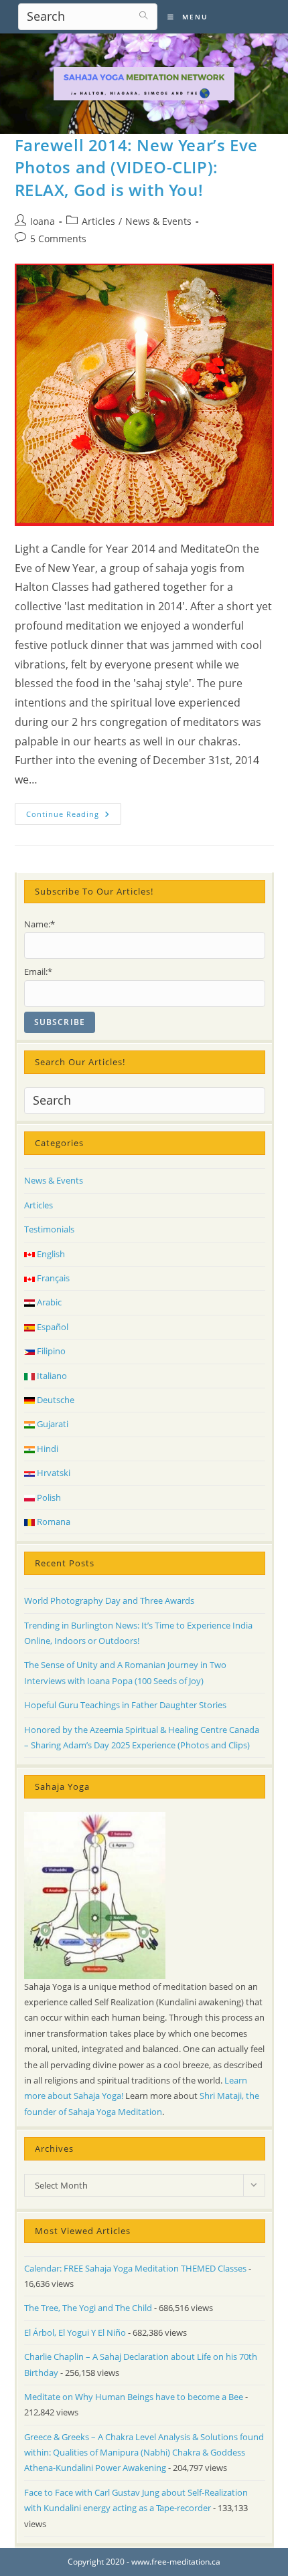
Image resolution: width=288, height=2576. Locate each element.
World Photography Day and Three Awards (109, 1600)
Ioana (43, 221)
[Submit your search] (144, 15)
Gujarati (52, 1424)
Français (52, 1278)
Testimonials (49, 1229)
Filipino (50, 1351)
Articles (98, 221)
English (50, 1254)
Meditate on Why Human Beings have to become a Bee (134, 2397)
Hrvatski (53, 1473)
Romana (53, 1522)
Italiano (51, 1376)
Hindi (47, 1449)
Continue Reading (74, 816)
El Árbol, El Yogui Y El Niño (75, 2332)
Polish (48, 1497)
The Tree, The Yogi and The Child (88, 2308)
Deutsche (55, 1400)
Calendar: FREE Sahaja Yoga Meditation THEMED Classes (135, 2268)
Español (52, 1327)
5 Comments (58, 239)
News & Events (158, 221)
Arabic (48, 1302)
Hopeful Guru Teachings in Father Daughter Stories (125, 1705)
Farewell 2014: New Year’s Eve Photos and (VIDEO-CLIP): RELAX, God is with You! (136, 167)
